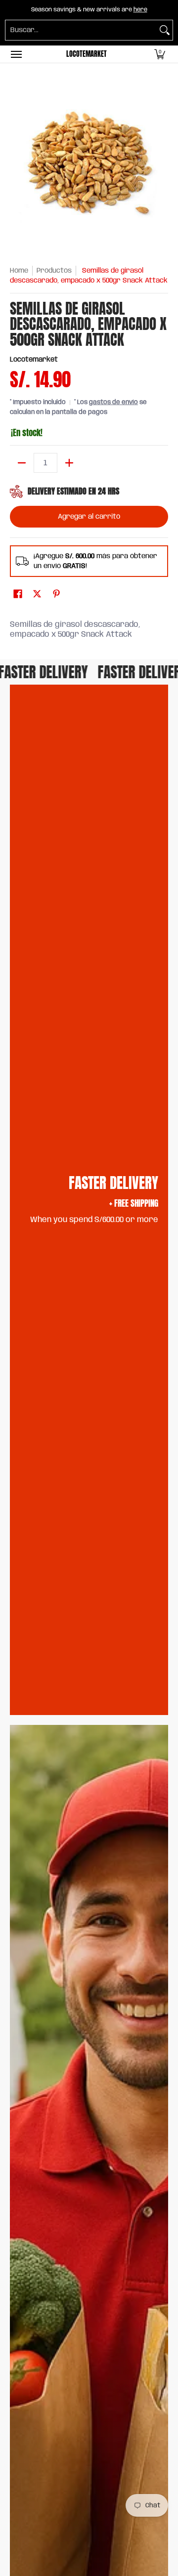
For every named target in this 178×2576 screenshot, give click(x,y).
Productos (54, 271)
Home (19, 271)
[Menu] (16, 54)
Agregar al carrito (89, 517)
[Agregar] (69, 463)
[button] (160, 54)
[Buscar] (165, 30)
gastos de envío (113, 402)
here (140, 10)
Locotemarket (87, 54)
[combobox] (81, 30)
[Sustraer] (22, 463)
